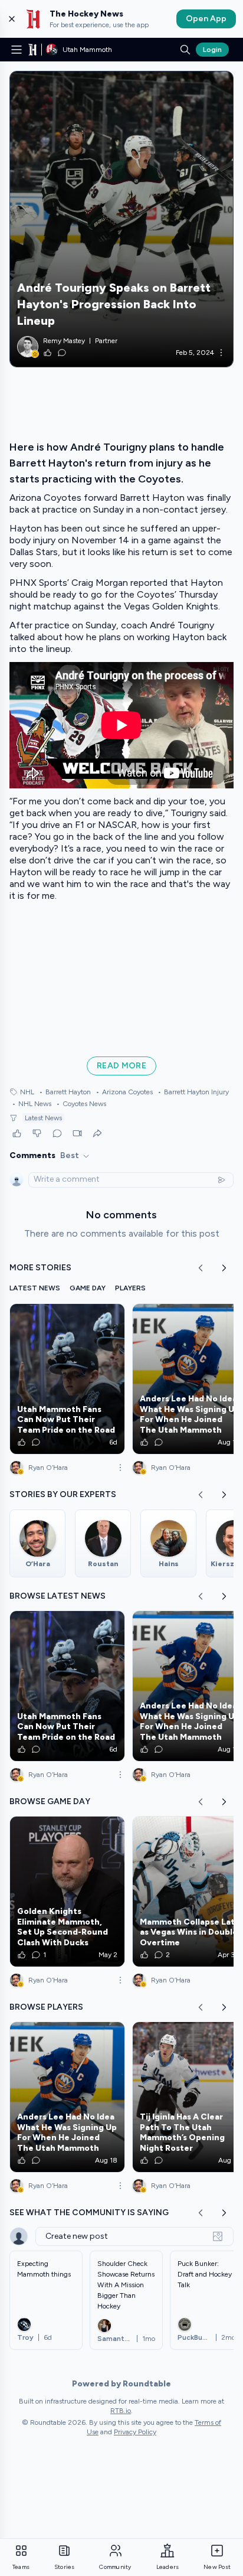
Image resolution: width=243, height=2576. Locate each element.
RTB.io (121, 2411)
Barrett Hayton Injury (193, 1092)
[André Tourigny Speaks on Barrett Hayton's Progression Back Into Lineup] (121, 219)
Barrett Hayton (65, 1092)
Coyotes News (81, 1104)
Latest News (43, 1118)
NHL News (32, 1104)
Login (212, 50)
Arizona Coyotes (124, 1092)
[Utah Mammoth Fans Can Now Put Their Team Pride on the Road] (67, 1379)
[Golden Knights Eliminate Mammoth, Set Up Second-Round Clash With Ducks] (67, 1892)
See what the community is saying (89, 2213)
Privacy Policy (135, 2432)
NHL (27, 1092)
